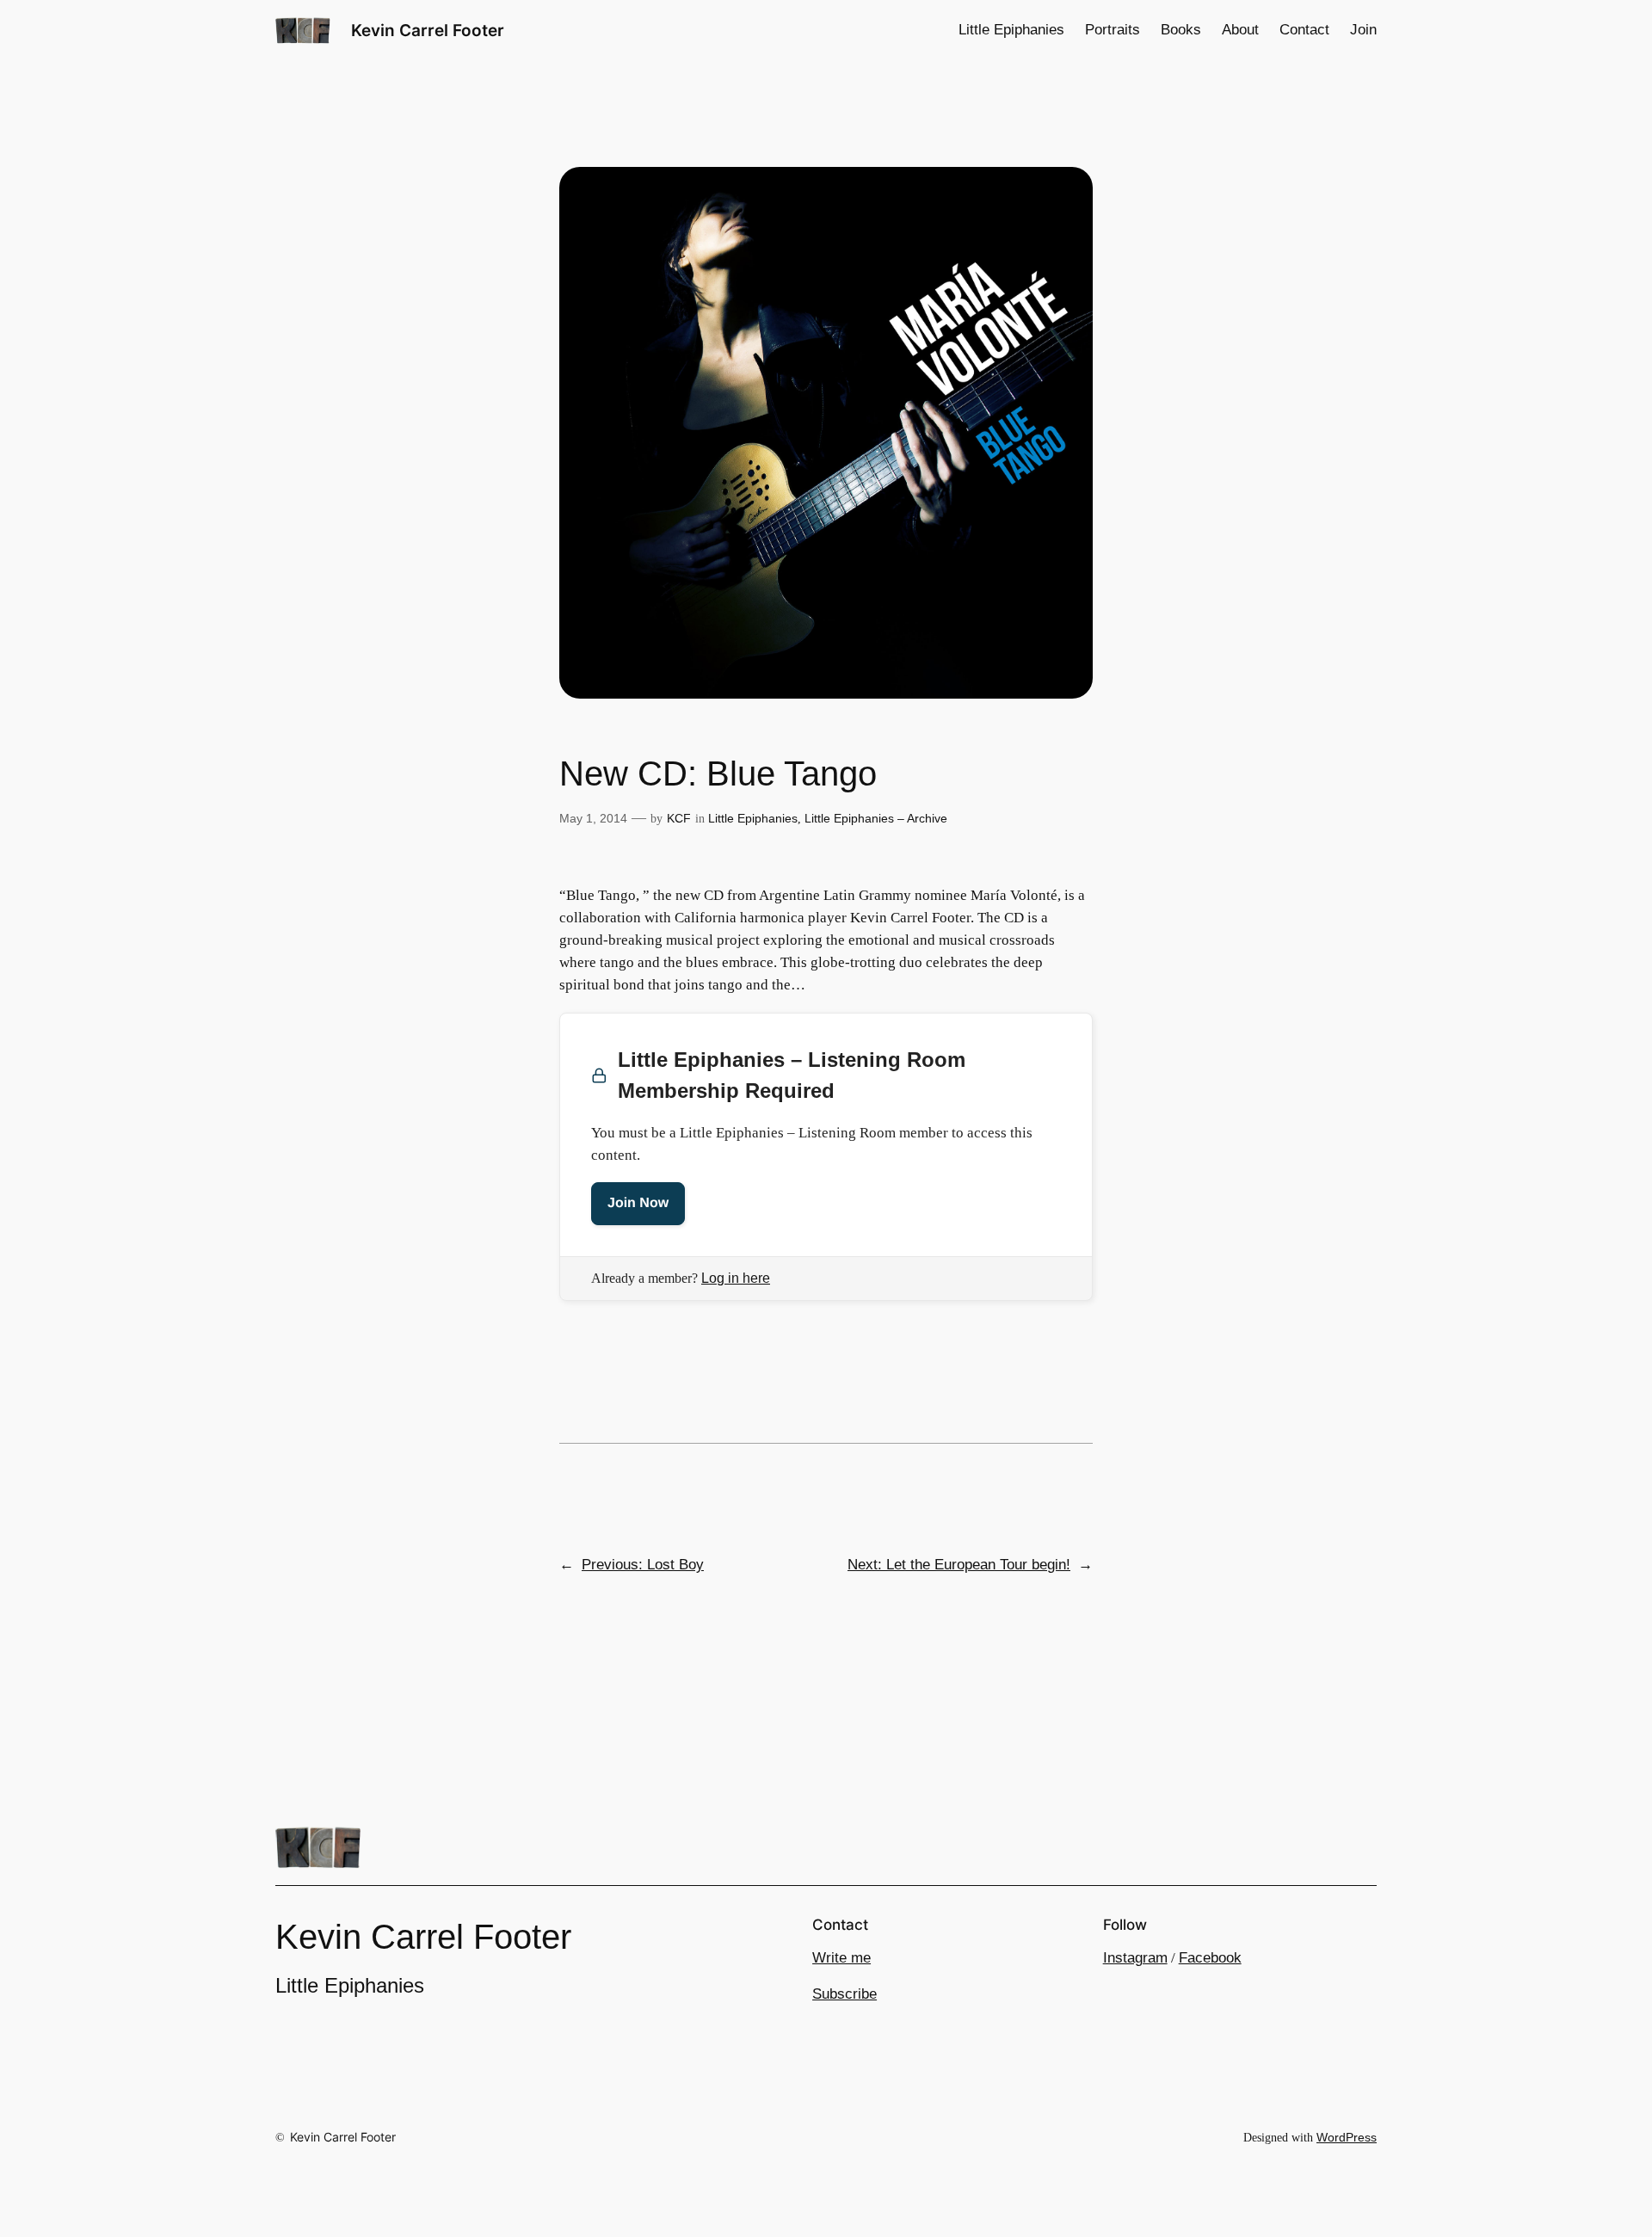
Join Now (638, 1203)
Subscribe (844, 1994)
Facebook (1210, 1958)
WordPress (1347, 2137)
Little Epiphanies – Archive (876, 818)
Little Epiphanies (753, 818)
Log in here (736, 1278)
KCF (679, 818)
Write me (841, 1958)
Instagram (1135, 1958)
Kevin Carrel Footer (428, 30)
